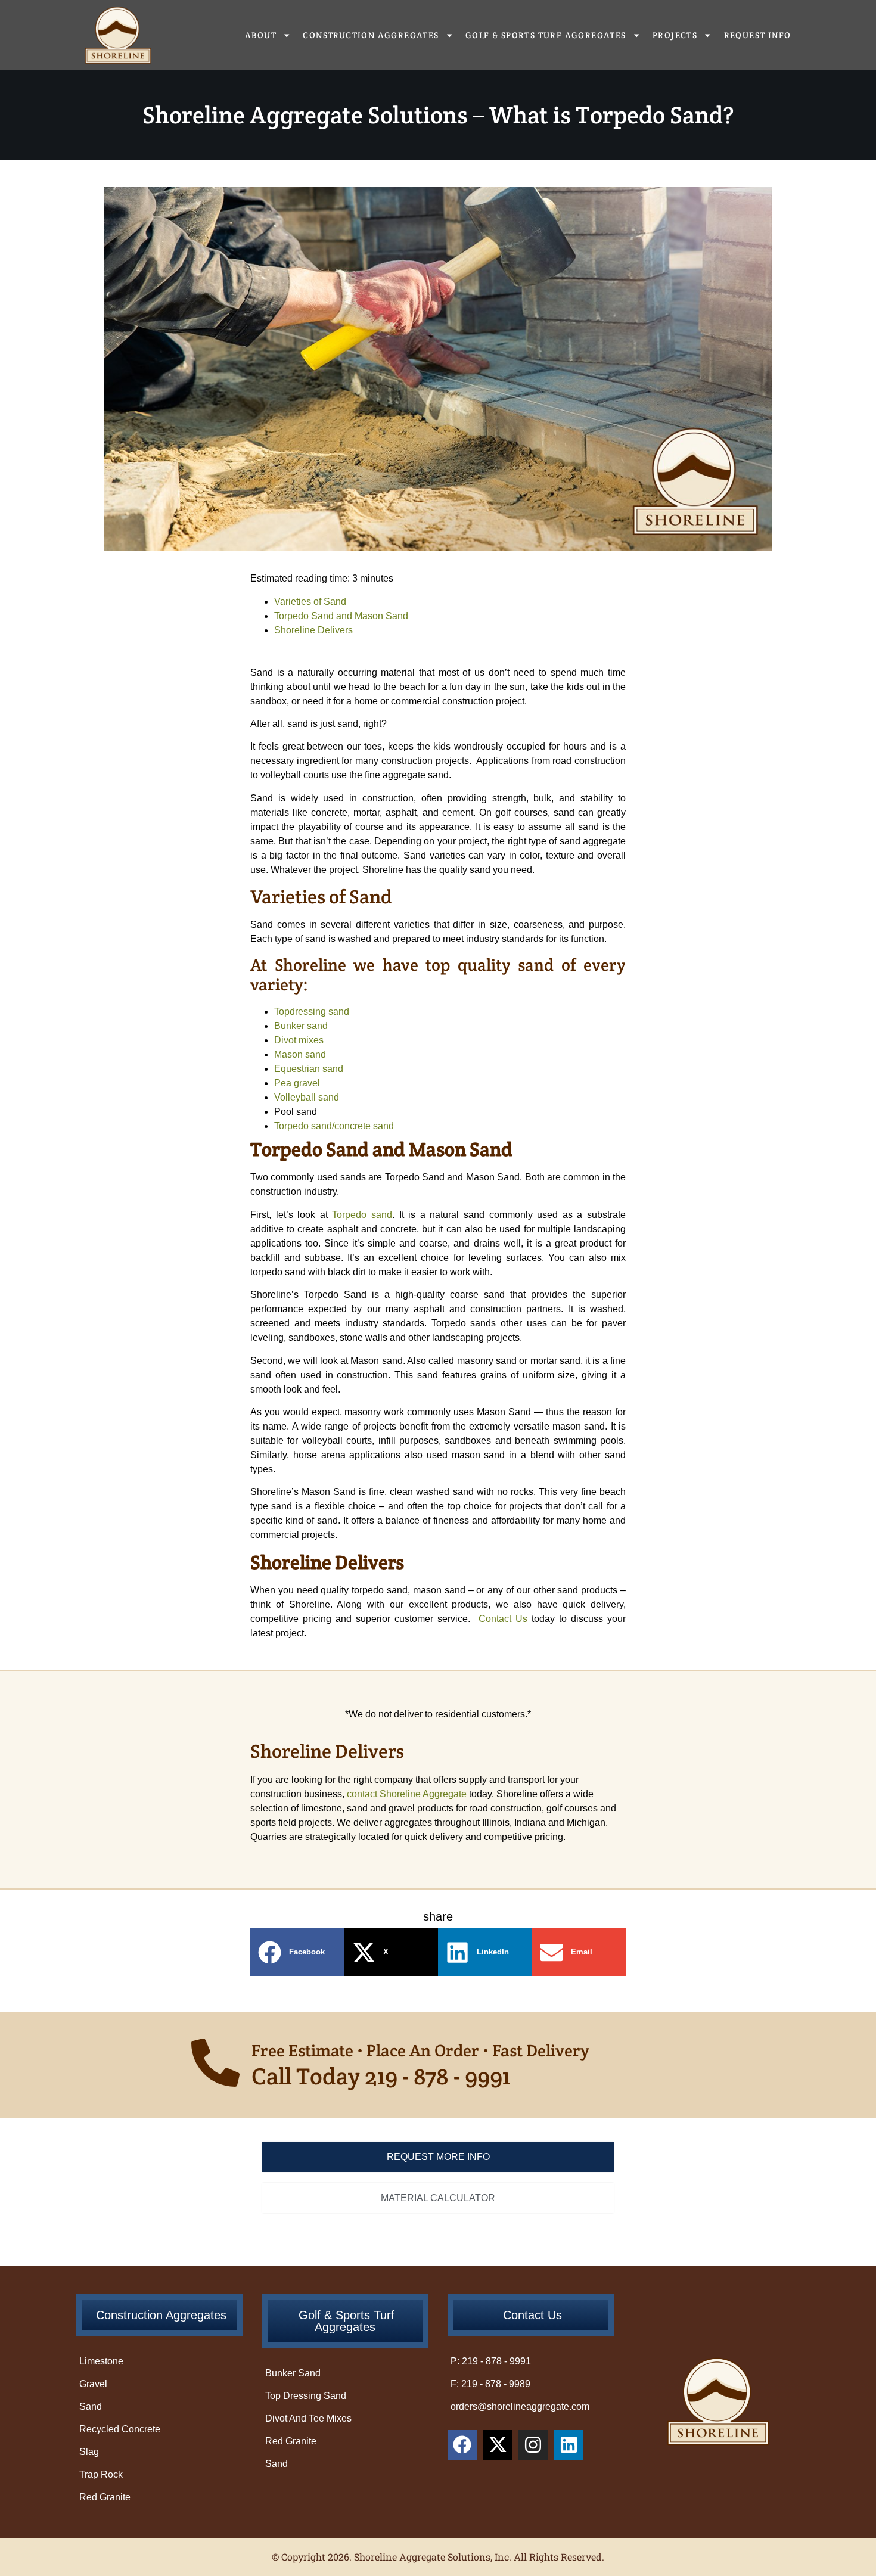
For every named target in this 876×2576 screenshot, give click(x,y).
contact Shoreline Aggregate (407, 1794)
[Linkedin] (569, 2445)
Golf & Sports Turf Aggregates (546, 35)
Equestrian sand (309, 1069)
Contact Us (503, 1619)
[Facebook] (462, 2445)
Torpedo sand (362, 1215)
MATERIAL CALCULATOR (438, 2198)
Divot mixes (299, 1040)
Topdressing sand (312, 1012)
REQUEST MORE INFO (438, 2157)
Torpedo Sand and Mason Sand (341, 616)
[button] (297, 1952)
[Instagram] (533, 2445)
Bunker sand (301, 1026)
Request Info (758, 35)
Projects (675, 35)
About (261, 35)
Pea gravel (297, 1083)
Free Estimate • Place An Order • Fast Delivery (420, 2050)
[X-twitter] (498, 2445)
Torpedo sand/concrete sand (336, 1126)
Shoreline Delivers (313, 630)
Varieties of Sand (310, 602)
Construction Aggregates (371, 35)
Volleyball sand (307, 1097)
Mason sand (300, 1054)
